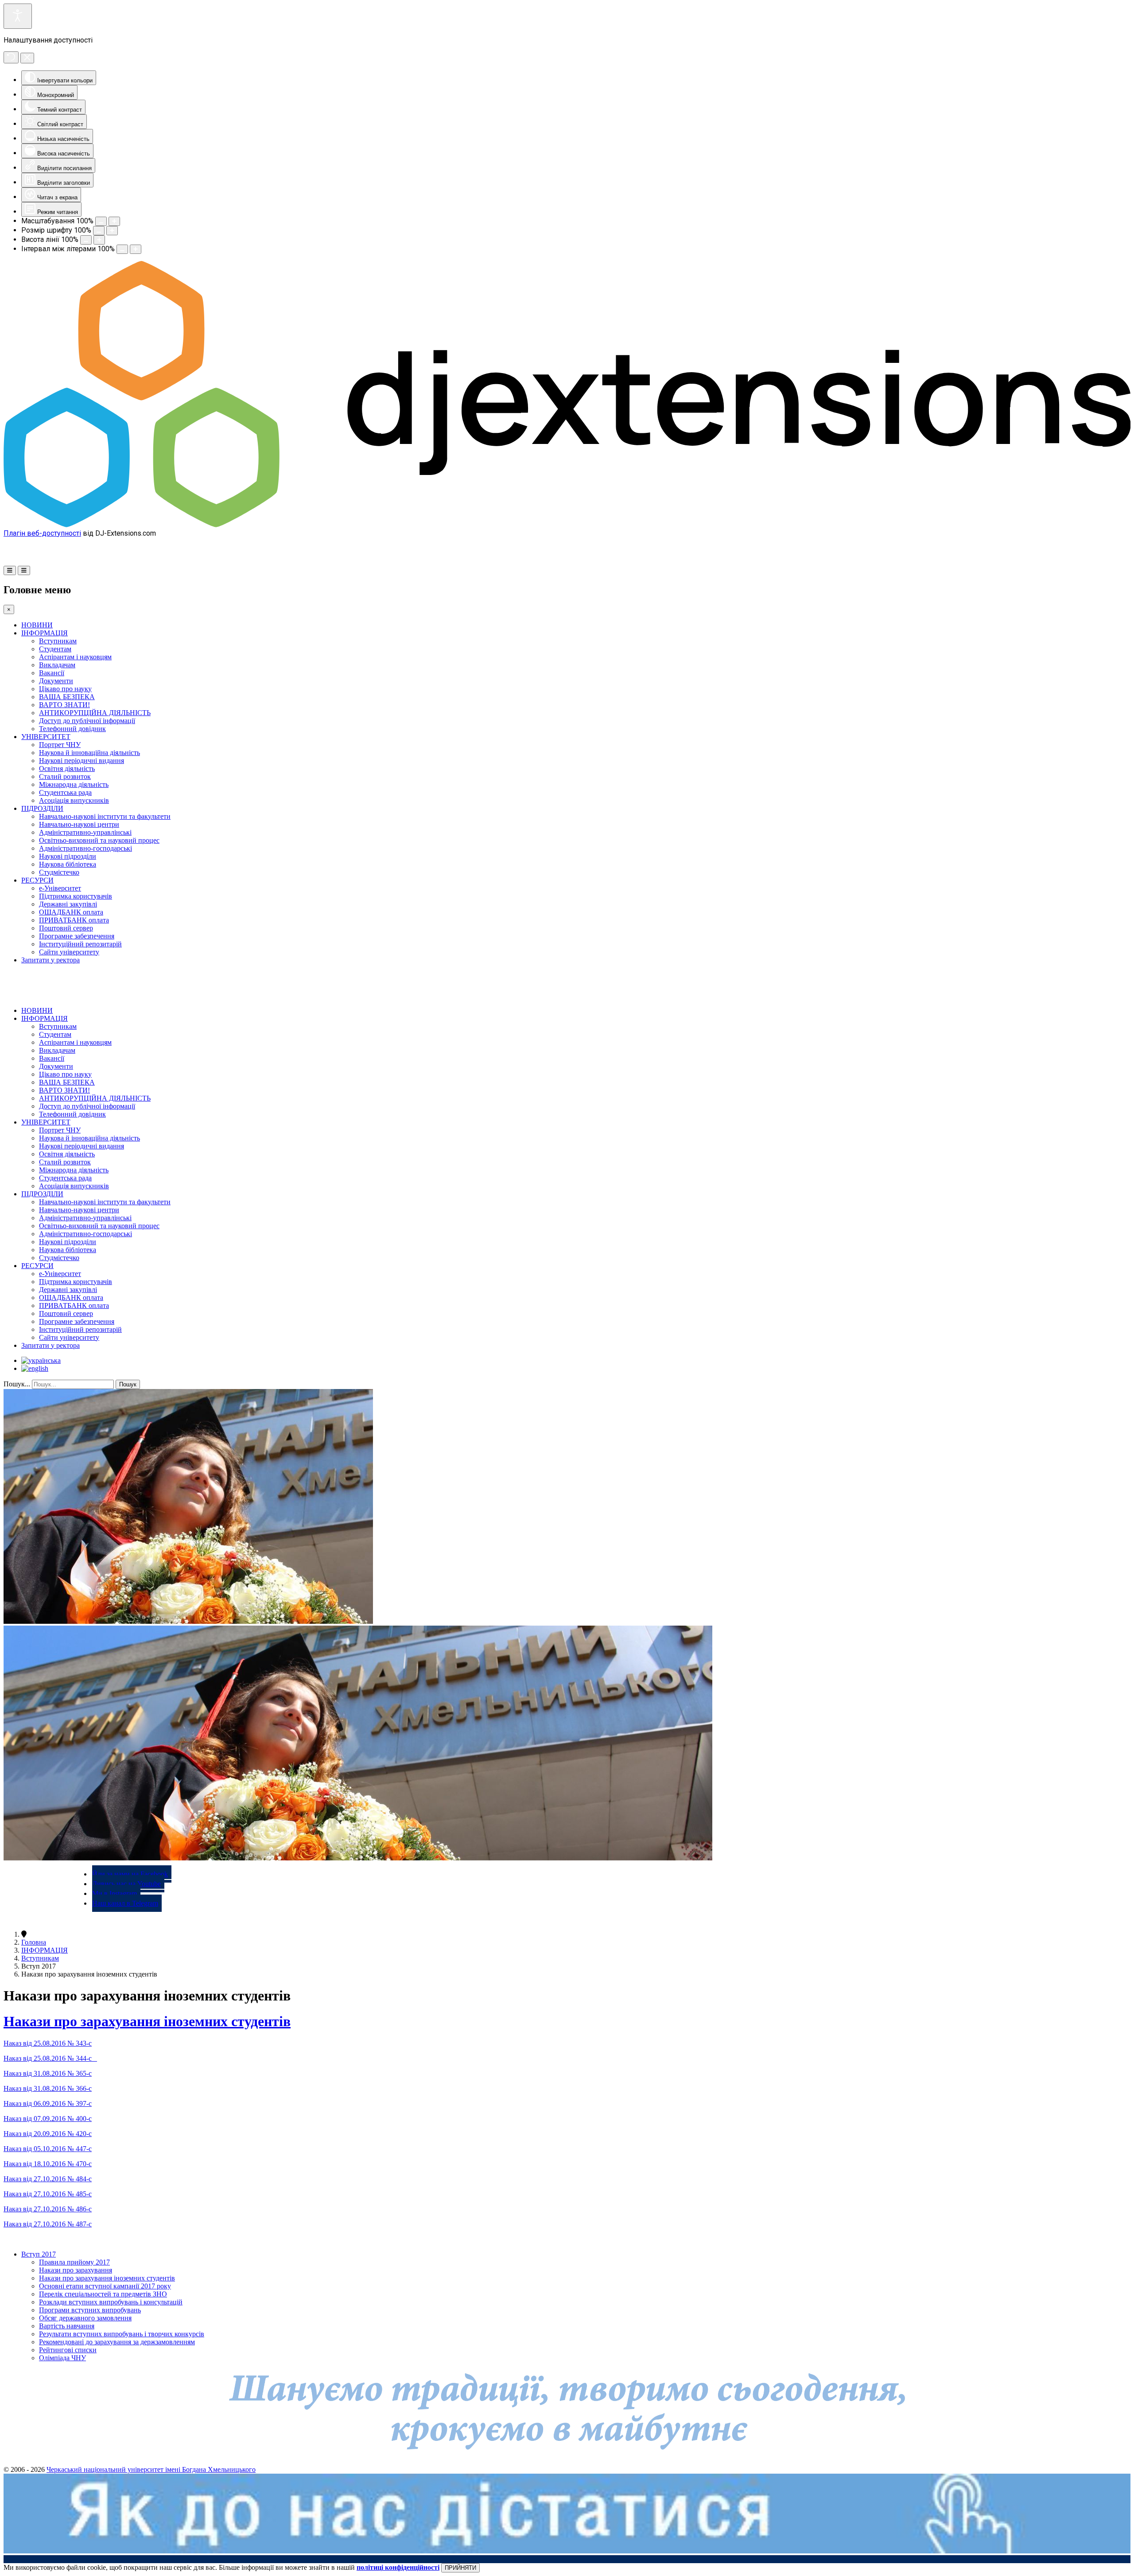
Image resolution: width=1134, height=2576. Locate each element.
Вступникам (58, 641)
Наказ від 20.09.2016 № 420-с (48, 2134)
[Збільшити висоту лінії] (99, 240)
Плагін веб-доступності (42, 533)
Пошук (128, 1384)
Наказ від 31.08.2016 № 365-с (48, 2073)
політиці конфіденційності (398, 2567)
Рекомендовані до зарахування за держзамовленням (117, 2342)
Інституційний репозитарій (80, 944)
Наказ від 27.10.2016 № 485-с (48, 2194)
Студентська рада (65, 792)
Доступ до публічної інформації (87, 721)
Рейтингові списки (68, 2350)
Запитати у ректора (50, 960)
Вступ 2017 (39, 2254)
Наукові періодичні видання (82, 761)
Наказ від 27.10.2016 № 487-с (48, 2224)
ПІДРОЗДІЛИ (42, 808)
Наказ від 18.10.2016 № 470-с (48, 2164)
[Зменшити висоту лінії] (86, 240)
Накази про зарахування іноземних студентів (147, 2021)
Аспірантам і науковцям (75, 657)
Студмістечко (59, 872)
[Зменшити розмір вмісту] (101, 221)
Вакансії (52, 673)
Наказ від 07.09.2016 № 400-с (48, 2119)
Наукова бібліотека (68, 864)
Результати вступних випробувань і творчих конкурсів (122, 2334)
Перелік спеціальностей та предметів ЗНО (103, 2294)
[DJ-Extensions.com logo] (567, 525)
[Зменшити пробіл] (122, 249)
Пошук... (17, 1384)
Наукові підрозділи (68, 856)
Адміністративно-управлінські (85, 832)
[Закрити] (27, 58)
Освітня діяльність (67, 769)
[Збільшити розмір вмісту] (114, 221)
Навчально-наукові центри (79, 824)
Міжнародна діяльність (74, 784)
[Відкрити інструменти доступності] (18, 16)
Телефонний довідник (72, 729)
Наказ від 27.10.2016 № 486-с (48, 2209)
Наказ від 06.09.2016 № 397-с (48, 2103)
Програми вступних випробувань (90, 2310)
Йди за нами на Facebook (130, 1874)
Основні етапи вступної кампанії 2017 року (105, 2286)
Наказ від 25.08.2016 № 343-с (48, 2043)
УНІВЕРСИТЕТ (46, 737)
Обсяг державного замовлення (85, 2318)
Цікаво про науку (65, 689)
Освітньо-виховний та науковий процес (99, 840)
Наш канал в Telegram (125, 1903)
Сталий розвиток (65, 776)
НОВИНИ (37, 625)
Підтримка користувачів (76, 896)
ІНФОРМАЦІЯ (45, 633)
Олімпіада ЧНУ (62, 2358)
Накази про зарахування (76, 2270)
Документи (56, 681)
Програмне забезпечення (77, 936)
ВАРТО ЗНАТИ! (64, 705)
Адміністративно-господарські (85, 848)
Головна (34, 1942)
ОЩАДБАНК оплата (71, 912)
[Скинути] (11, 57)
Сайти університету (69, 952)
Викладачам (57, 665)
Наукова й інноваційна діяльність (89, 753)
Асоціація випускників (74, 800)
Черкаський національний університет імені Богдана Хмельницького (151, 2469)
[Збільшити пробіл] (136, 249)
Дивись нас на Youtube (126, 1884)
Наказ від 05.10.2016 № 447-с (48, 2149)
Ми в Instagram (115, 1893)
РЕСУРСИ (37, 880)
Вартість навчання (67, 2326)
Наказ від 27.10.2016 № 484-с (48, 2179)
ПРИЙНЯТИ (460, 2568)
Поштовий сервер (66, 928)
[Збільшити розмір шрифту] (112, 231)
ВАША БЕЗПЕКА (67, 697)
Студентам (55, 649)
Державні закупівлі (68, 904)
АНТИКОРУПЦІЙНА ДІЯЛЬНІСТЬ (95, 713)
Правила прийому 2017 (74, 2262)
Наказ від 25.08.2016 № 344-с (50, 2058)
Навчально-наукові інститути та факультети (105, 816)
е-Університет (60, 888)
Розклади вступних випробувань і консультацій (111, 2302)
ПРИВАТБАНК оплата (74, 920)
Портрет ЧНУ (60, 745)
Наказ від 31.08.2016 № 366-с (48, 2088)
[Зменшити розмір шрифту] (99, 231)
